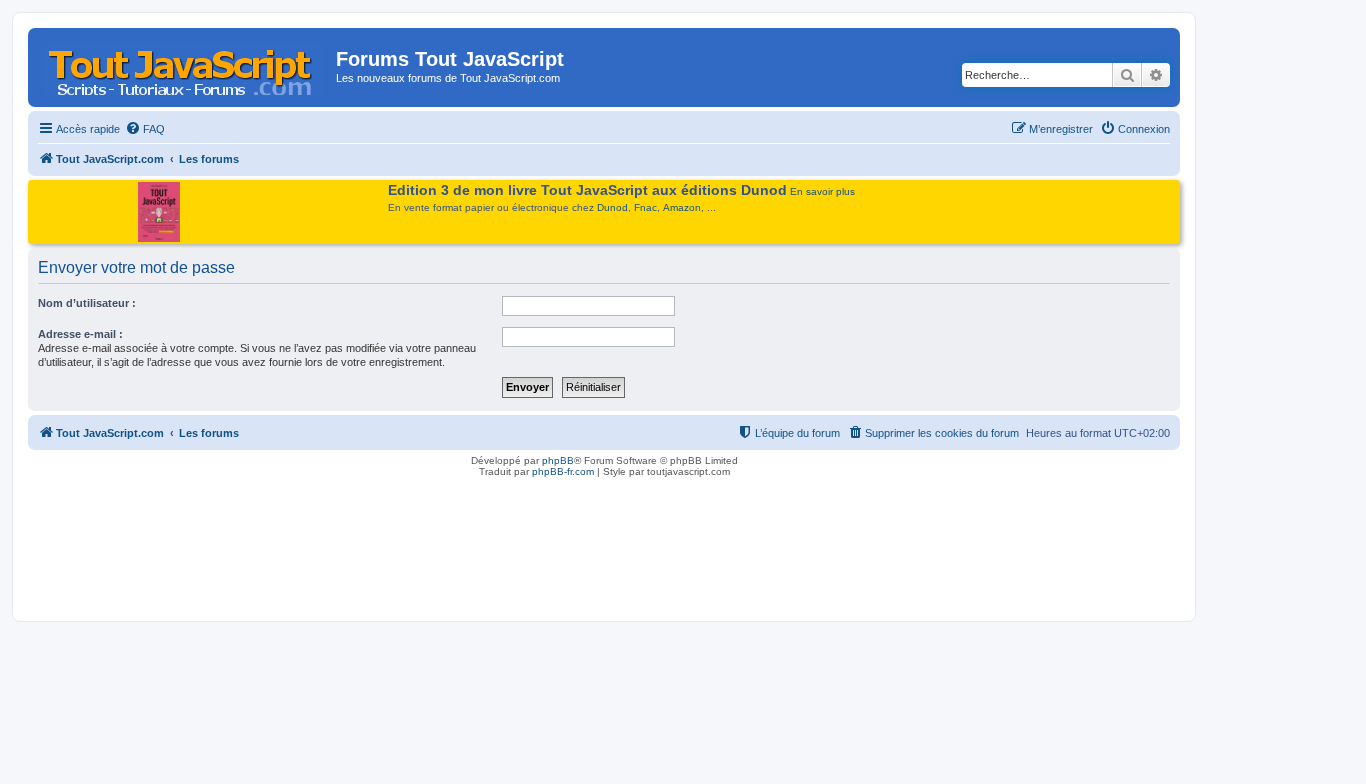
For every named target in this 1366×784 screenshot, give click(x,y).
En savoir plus (822, 191)
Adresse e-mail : (80, 334)
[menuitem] (145, 129)
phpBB (558, 460)
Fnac (645, 207)
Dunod (612, 207)
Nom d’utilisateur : (87, 303)
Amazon (682, 207)
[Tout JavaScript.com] (184, 65)
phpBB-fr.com (563, 471)
